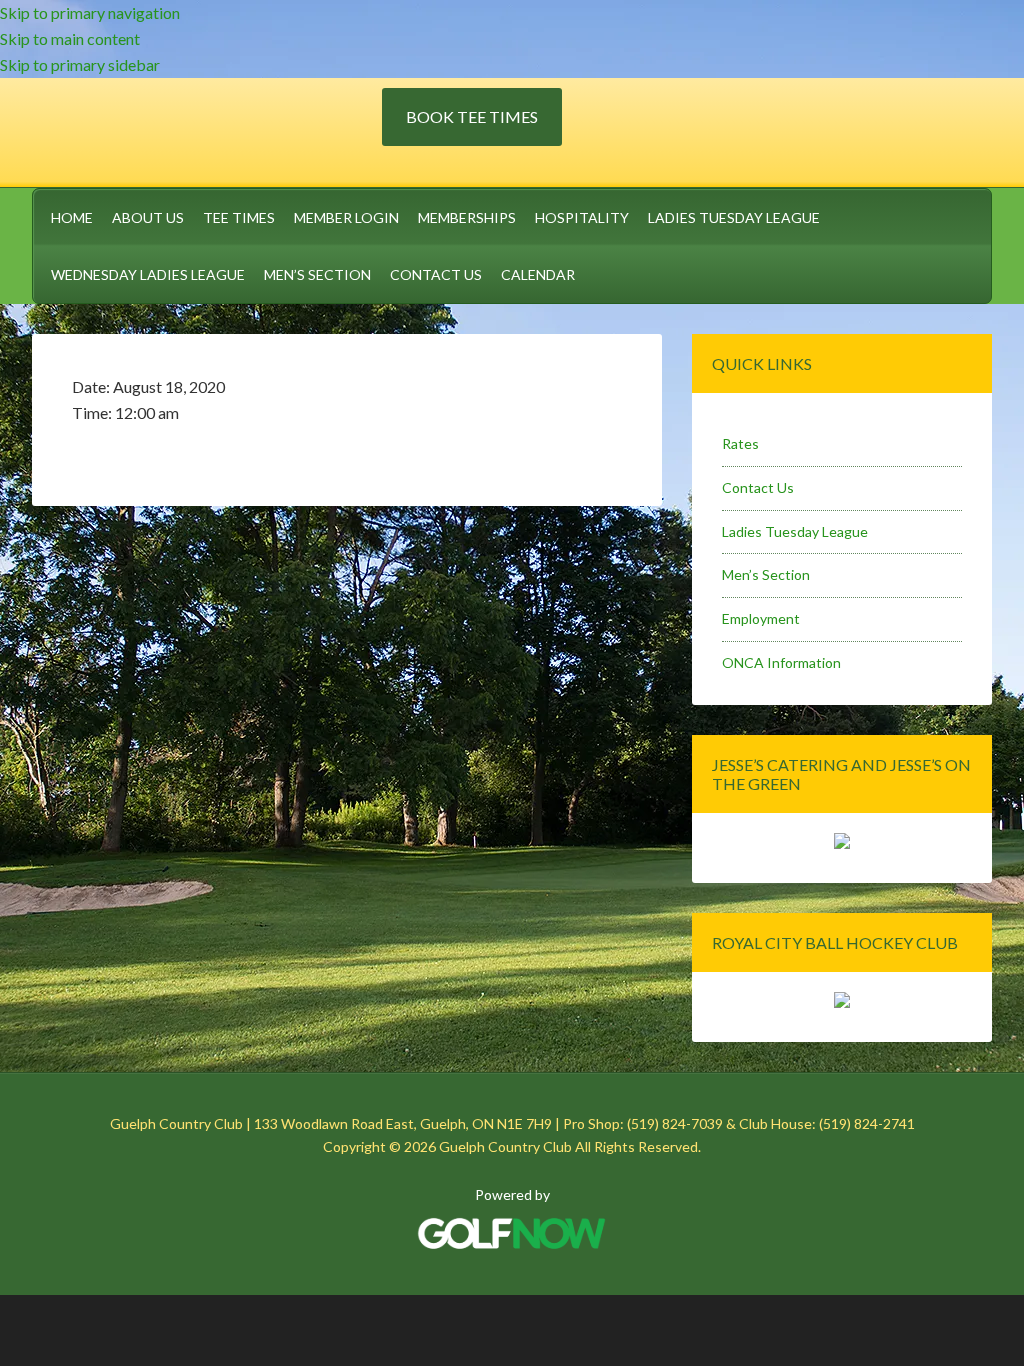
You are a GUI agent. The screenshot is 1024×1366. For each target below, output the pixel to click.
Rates (740, 443)
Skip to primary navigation (90, 12)
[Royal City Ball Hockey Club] (842, 1002)
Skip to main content (70, 38)
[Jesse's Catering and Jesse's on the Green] (842, 843)
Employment (761, 618)
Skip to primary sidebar (80, 64)
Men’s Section (766, 574)
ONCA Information (781, 662)
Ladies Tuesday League (795, 531)
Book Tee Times (472, 116)
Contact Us (758, 487)
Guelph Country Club (207, 129)
